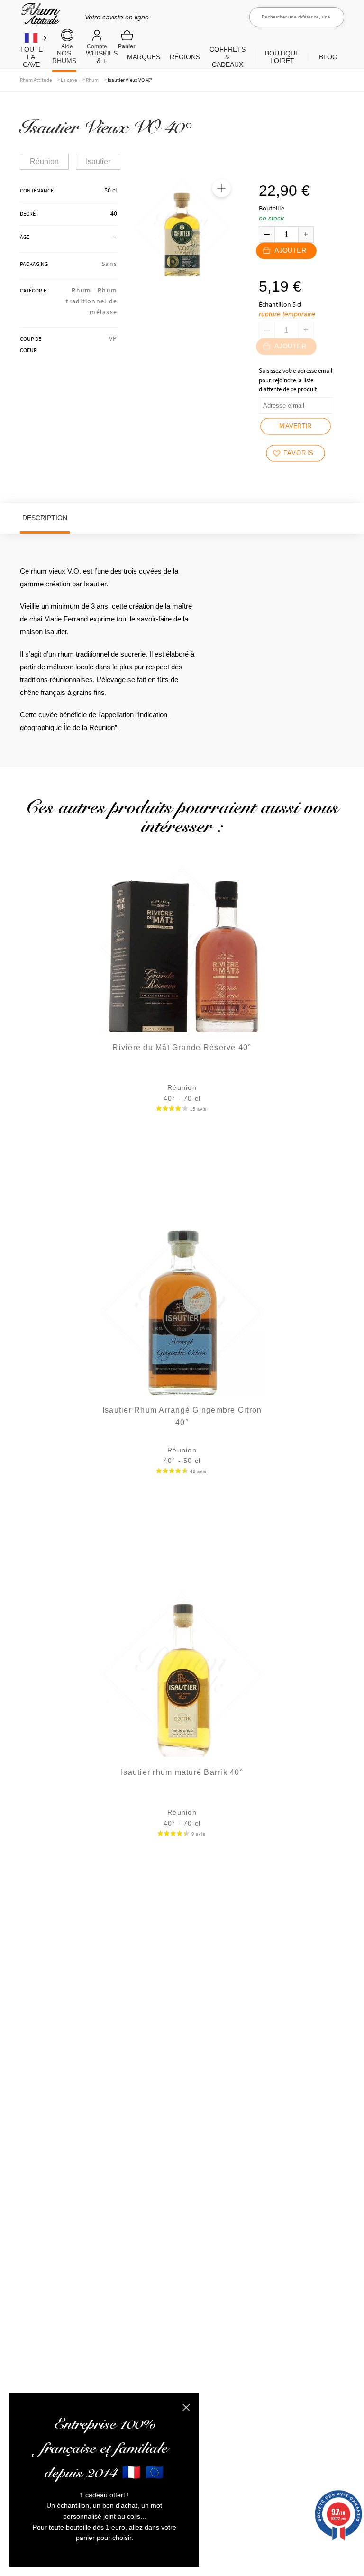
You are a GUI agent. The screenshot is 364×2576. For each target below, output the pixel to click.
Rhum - (85, 290)
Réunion (44, 161)
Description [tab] (45, 518)
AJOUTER (290, 251)
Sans (109, 264)
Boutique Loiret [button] (282, 57)
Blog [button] (328, 57)
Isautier (98, 161)
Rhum (92, 80)
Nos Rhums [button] (64, 57)
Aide (67, 46)
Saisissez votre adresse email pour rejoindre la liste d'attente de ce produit (296, 380)
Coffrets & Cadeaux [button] (227, 57)
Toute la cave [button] (31, 57)
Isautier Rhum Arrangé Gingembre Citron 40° (182, 1416)
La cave (69, 80)
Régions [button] (185, 57)
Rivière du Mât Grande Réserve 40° (182, 1047)
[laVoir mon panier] (127, 39)
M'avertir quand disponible (296, 429)
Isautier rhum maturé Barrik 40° (182, 1772)
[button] (221, 188)
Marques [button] (144, 57)
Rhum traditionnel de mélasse (91, 301)
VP (113, 338)
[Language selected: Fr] (36, 38)
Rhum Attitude (39, 17)
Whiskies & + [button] (102, 57)
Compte (97, 46)
